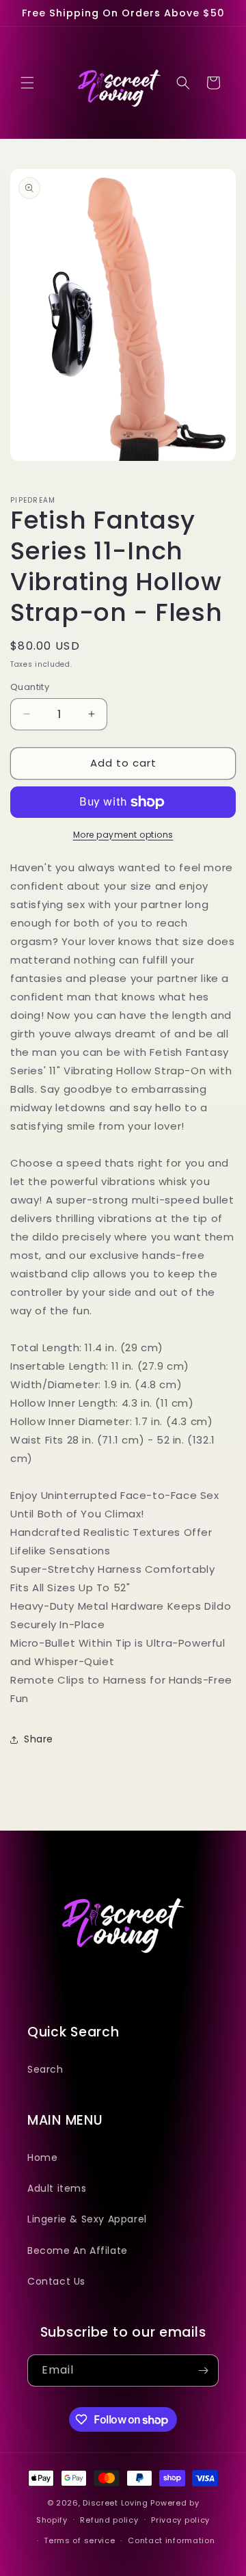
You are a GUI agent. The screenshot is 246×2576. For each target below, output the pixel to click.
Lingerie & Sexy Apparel (87, 2219)
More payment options (123, 835)
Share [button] (39, 1739)
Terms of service (79, 2540)
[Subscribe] (203, 2371)
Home (42, 2157)
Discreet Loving (115, 2503)
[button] (27, 83)
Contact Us (56, 2281)
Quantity (30, 687)
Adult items (57, 2188)
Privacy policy (180, 2520)
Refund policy (109, 2520)
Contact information (171, 2540)
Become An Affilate (78, 2250)
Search (45, 2069)
